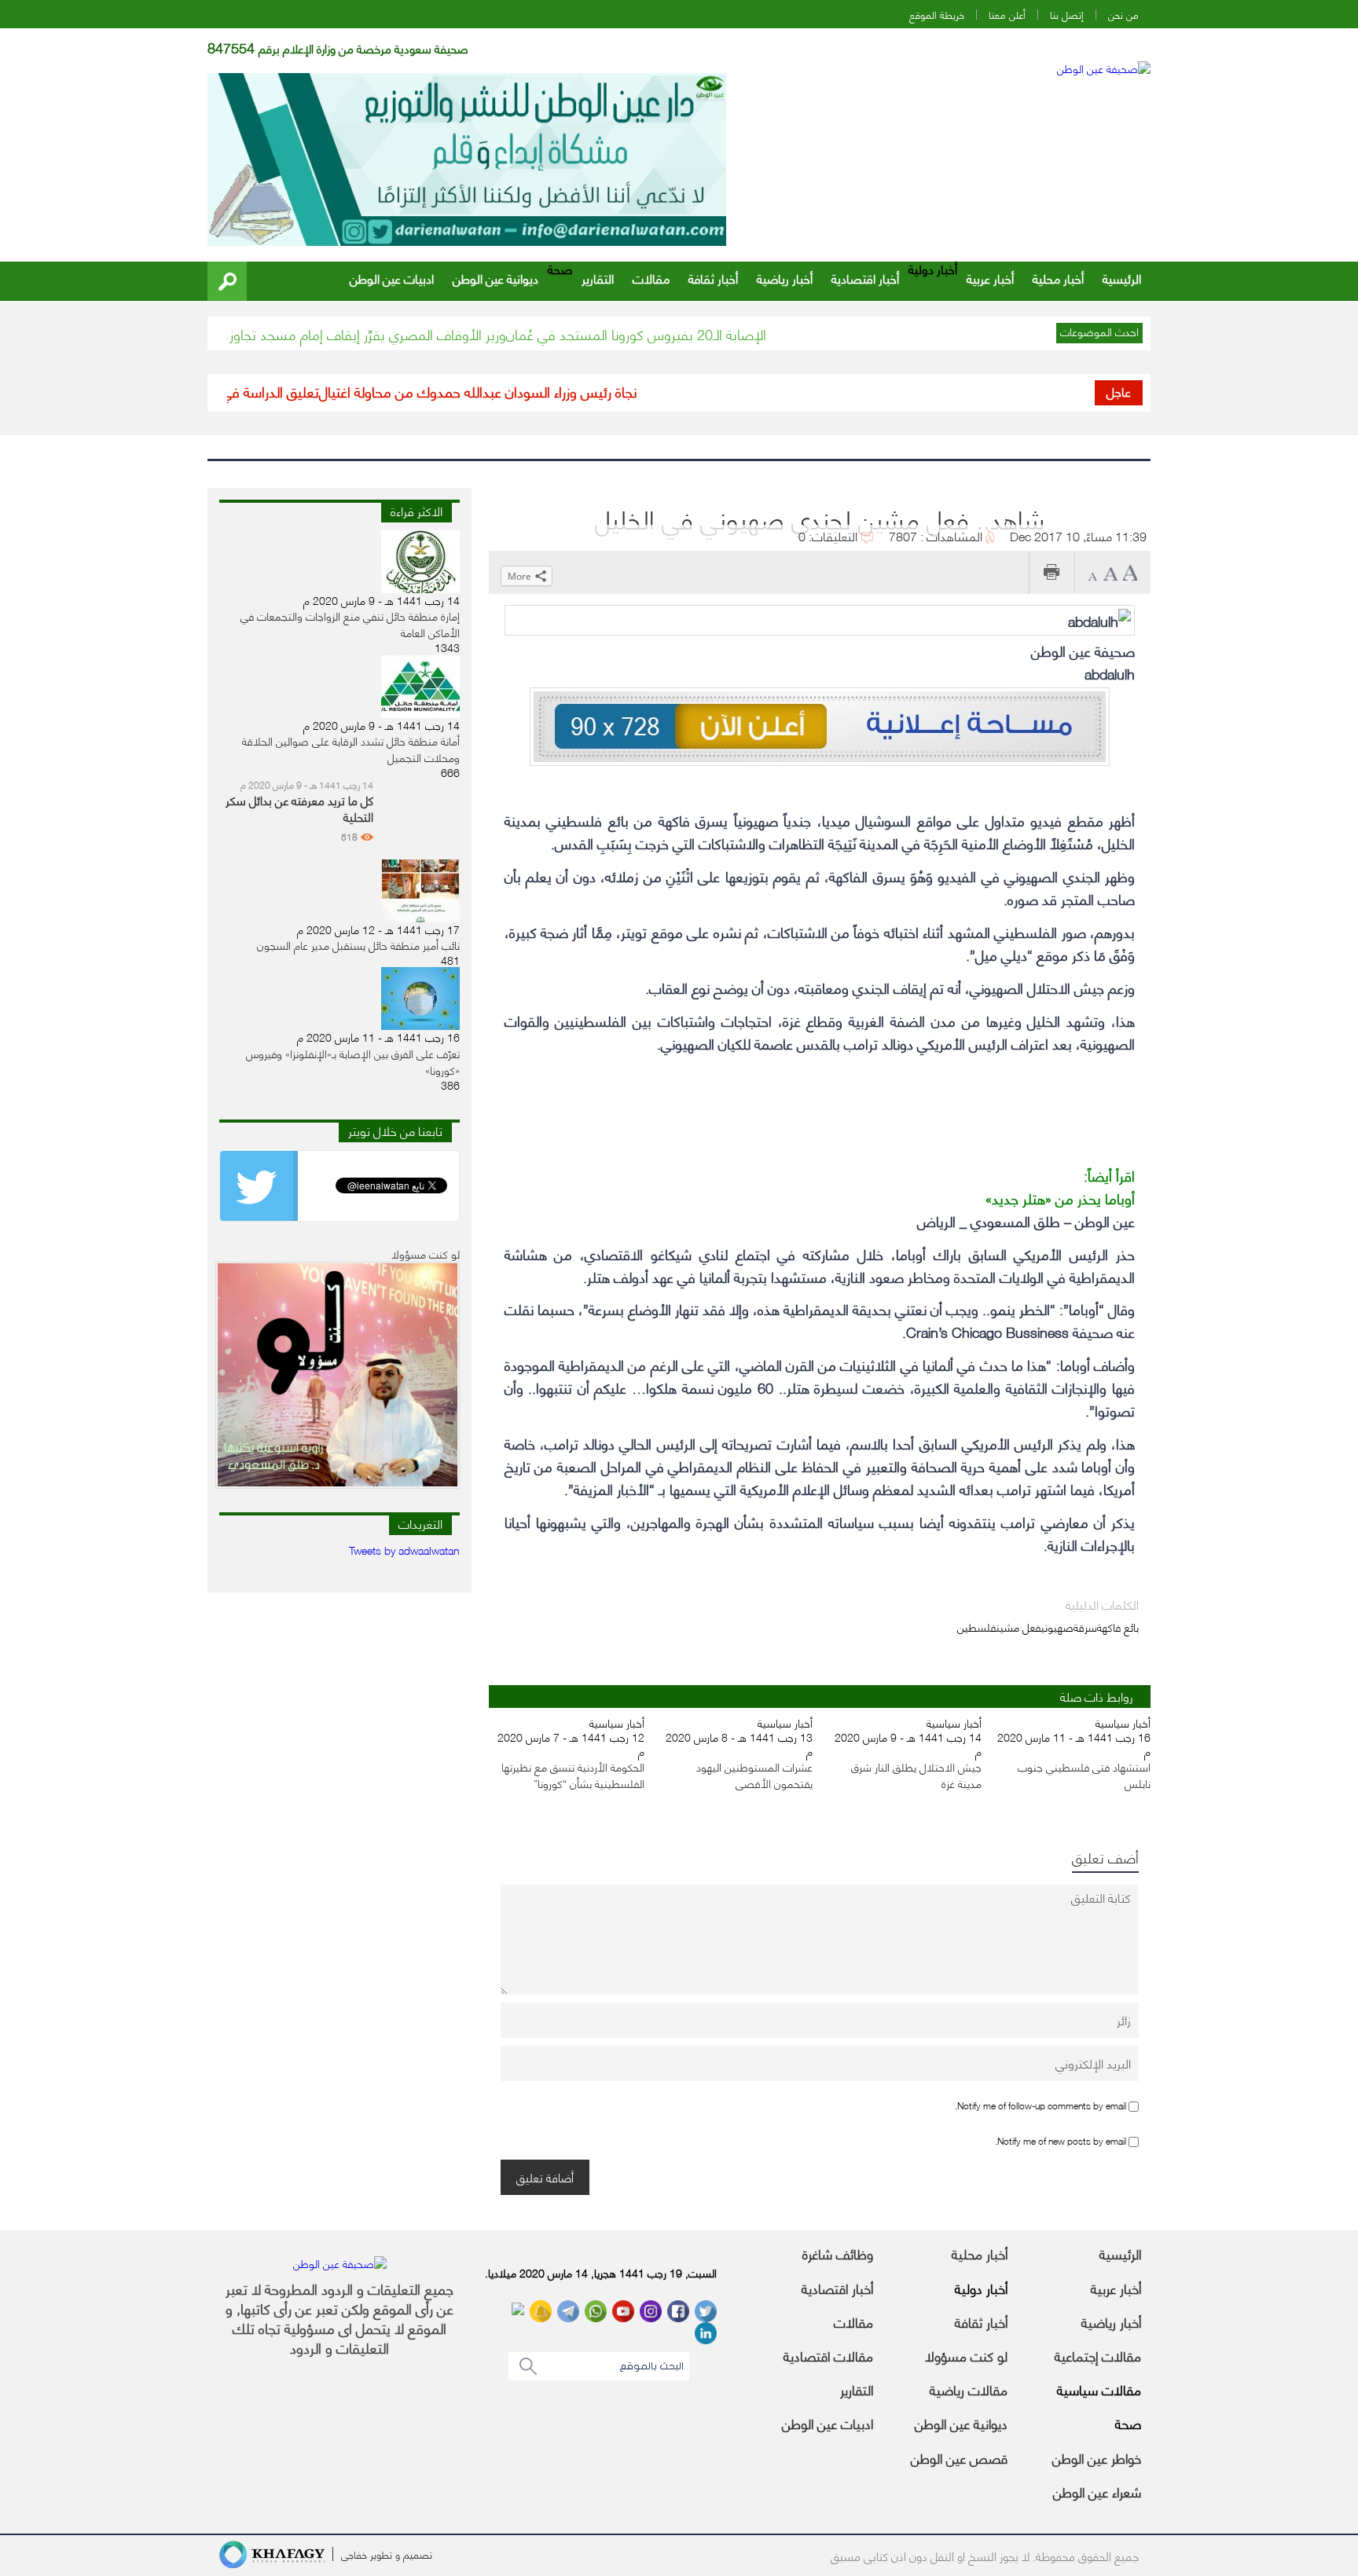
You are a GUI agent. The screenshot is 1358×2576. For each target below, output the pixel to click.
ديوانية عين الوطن (495, 278)
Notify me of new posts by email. (1061, 2140)
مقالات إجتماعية (1098, 2355)
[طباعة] (1051, 572)
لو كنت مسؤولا (966, 2355)
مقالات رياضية (969, 2389)
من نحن (1123, 15)
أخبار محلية (1058, 278)
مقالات (651, 278)
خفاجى (354, 2554)
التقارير (598, 278)
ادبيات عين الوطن (392, 278)
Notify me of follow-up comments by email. (1041, 2105)
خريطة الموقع (937, 15)
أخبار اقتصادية (865, 278)
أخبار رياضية (785, 278)
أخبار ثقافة (713, 278)
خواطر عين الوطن (1097, 2457)
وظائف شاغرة (838, 2253)
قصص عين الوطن (959, 2457)
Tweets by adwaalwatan (404, 1550)
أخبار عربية (990, 278)
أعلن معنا (1007, 15)
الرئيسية (1122, 278)
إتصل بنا (1067, 15)
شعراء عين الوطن (1097, 2491)
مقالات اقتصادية (828, 2355)
